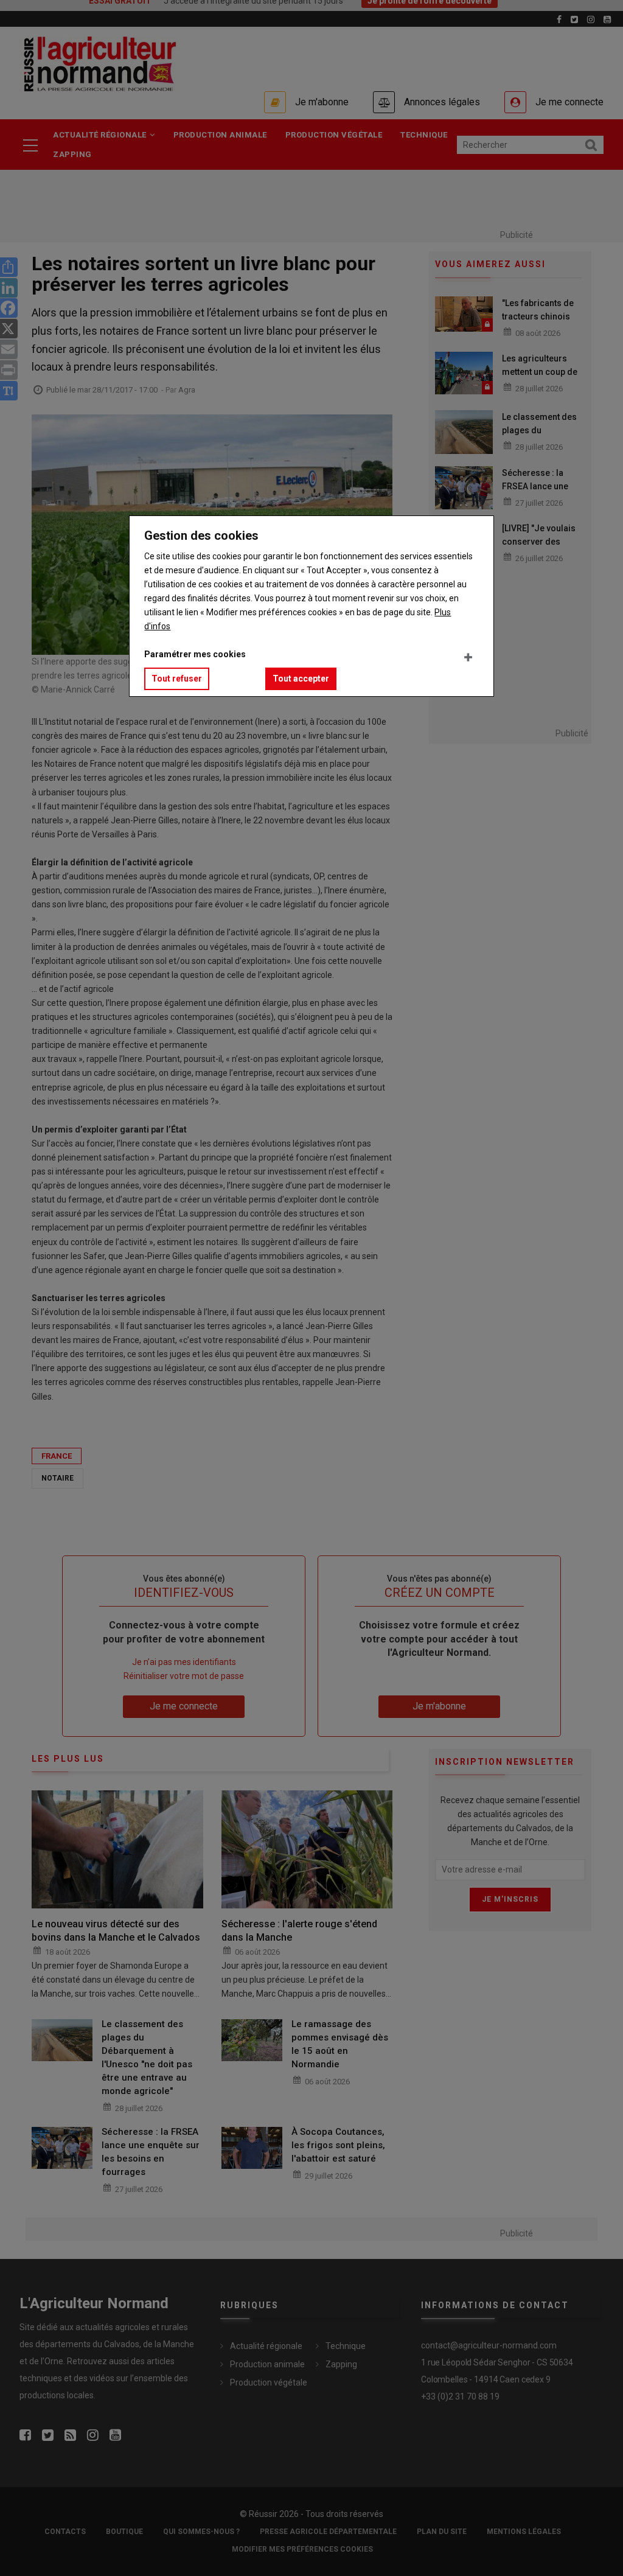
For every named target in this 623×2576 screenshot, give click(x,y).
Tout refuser (177, 679)
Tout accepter (301, 679)
